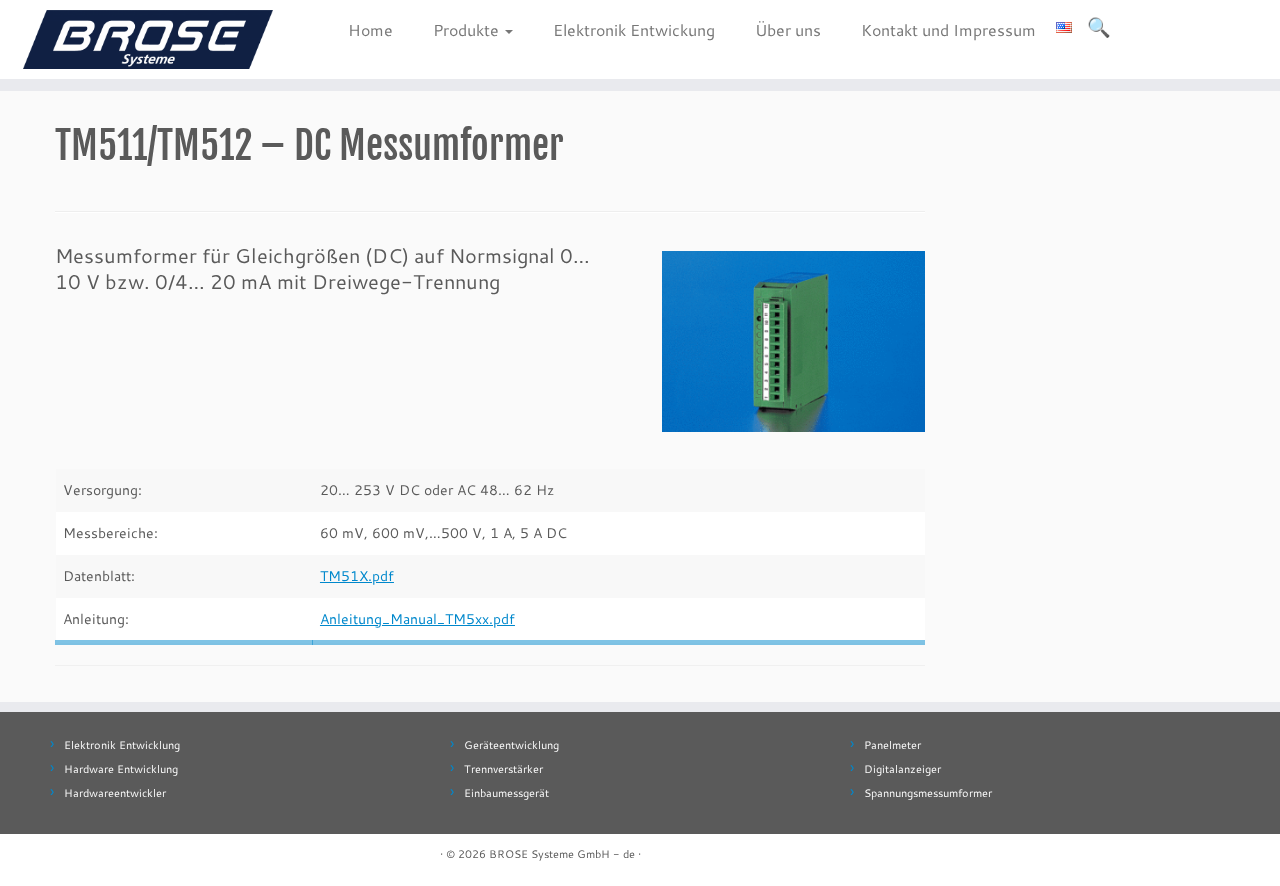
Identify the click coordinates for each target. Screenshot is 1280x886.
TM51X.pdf (357, 575)
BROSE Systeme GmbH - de (562, 854)
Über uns (788, 29)
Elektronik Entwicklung (122, 745)
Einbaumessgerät (506, 793)
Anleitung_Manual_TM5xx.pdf (417, 618)
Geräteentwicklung (511, 745)
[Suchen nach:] (1100, 27)
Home (370, 29)
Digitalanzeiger (902, 769)
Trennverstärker (503, 769)
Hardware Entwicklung (121, 769)
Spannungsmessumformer (928, 793)
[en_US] (1064, 24)
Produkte (468, 29)
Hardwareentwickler (115, 793)
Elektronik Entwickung (634, 29)
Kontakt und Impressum (948, 29)
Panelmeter (892, 745)
